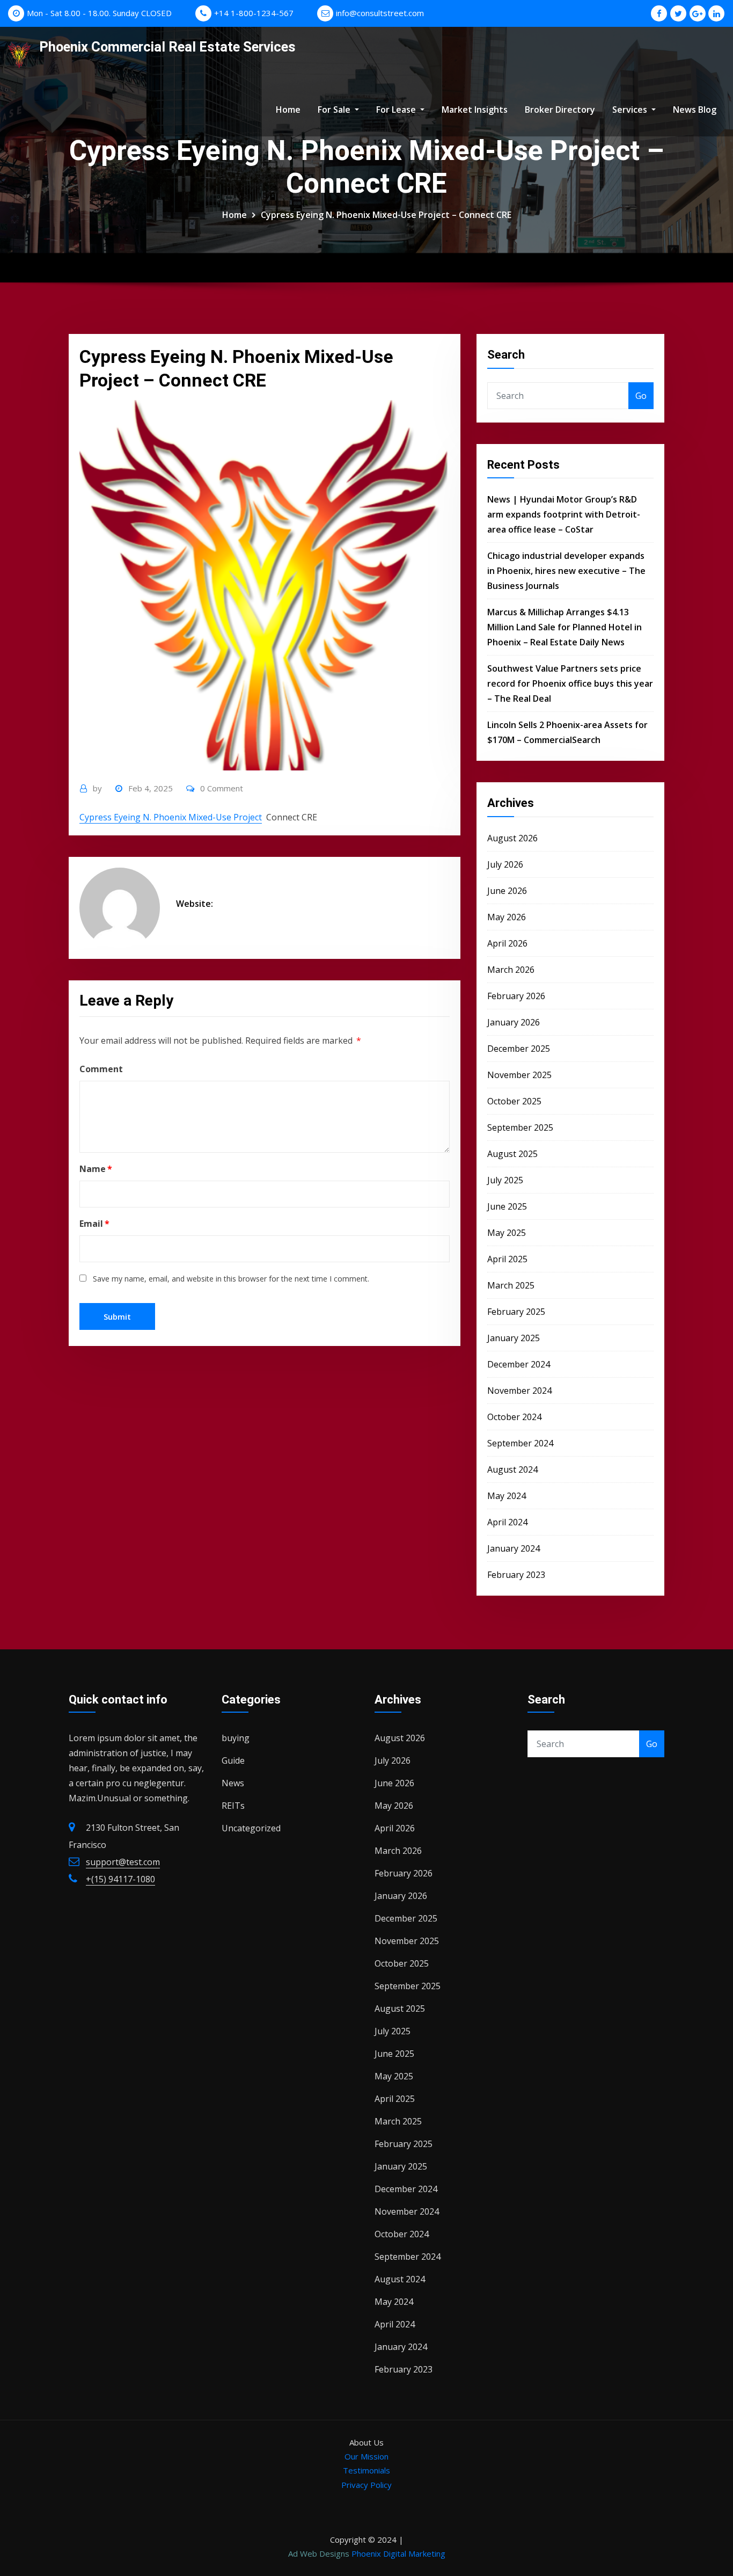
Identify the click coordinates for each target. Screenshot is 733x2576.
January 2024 (514, 1548)
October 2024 (514, 1417)
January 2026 (514, 1022)
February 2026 (516, 996)
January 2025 (514, 1338)
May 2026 (507, 917)
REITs (233, 1806)
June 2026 (507, 891)
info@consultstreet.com (380, 13)
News (233, 1783)
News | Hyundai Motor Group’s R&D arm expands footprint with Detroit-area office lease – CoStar (564, 514)
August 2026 (512, 838)
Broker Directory (560, 110)
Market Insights (475, 110)
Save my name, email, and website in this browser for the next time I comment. (231, 1279)
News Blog (695, 110)
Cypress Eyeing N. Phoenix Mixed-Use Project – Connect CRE (386, 215)
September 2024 (520, 1443)
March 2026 (511, 970)
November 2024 (519, 1391)
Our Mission (366, 2456)
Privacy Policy (366, 2485)
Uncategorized (251, 1828)
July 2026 (505, 864)
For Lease (397, 110)
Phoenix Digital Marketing (398, 2553)
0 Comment (222, 788)
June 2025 (507, 1206)
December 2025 (519, 1049)
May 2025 (507, 1233)
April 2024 (507, 1522)
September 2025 (520, 1127)
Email (94, 1224)
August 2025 (512, 1154)
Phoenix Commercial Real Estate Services (167, 47)
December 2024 (519, 1364)
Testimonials (366, 2470)
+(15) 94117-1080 (120, 1879)
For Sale (335, 110)
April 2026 (507, 943)
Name (96, 1169)
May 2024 (507, 1496)
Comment (101, 1069)
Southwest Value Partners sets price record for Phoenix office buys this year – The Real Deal (570, 683)
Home (288, 110)
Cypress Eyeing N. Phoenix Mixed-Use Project (171, 817)
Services (631, 110)
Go (641, 396)
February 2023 (516, 1575)
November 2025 (519, 1075)
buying (236, 1738)
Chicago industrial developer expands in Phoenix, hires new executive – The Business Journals (566, 571)
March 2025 (511, 1285)
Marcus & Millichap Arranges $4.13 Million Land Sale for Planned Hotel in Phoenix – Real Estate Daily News (565, 627)
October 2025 (514, 1101)
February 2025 (516, 1312)
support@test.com (123, 1862)
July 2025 (505, 1180)
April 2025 (507, 1259)
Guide (233, 1760)
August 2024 (512, 1469)
